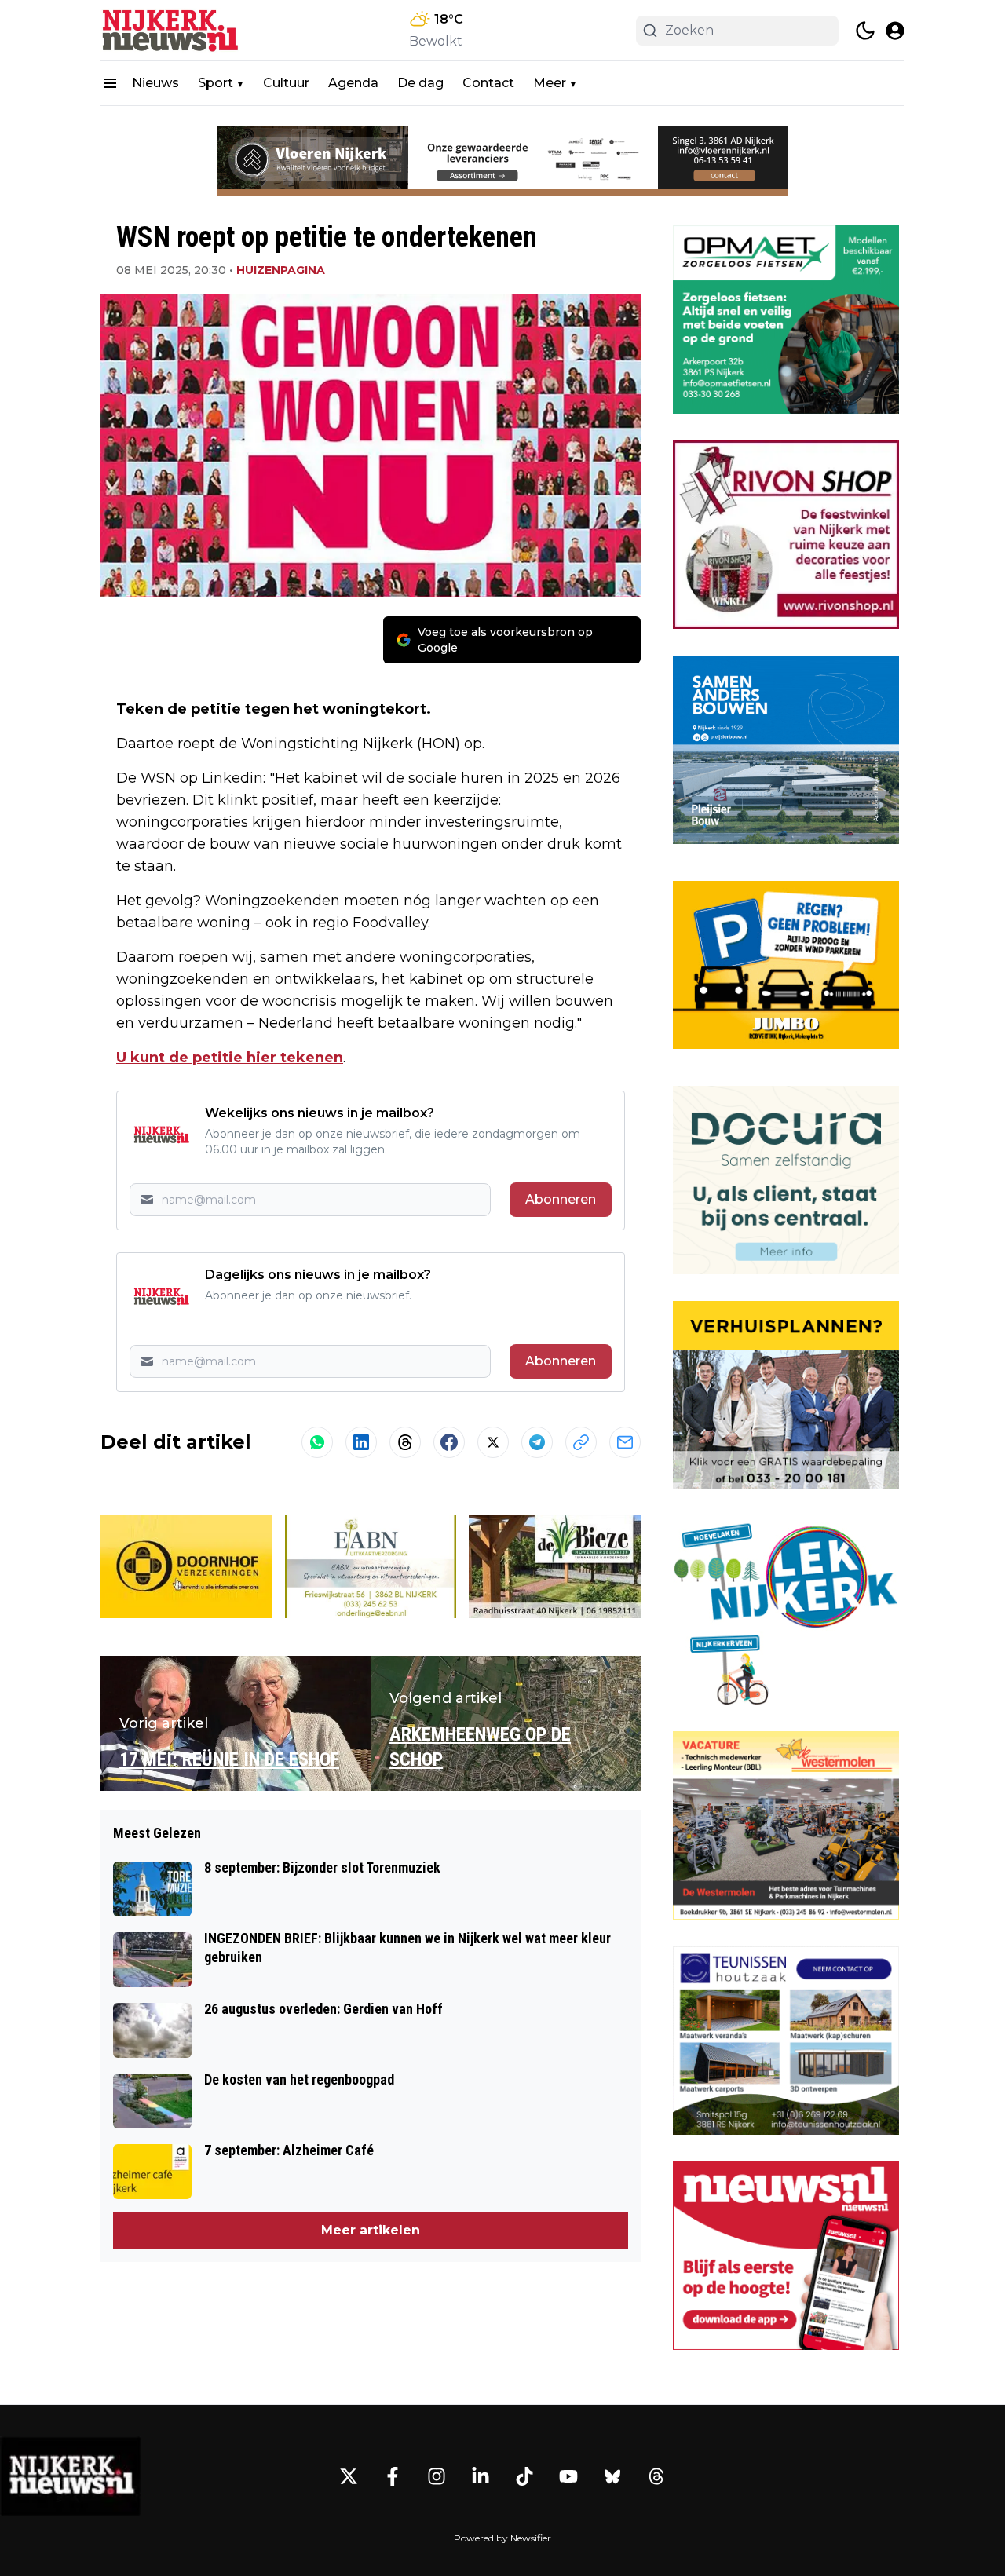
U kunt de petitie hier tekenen (230, 1058)
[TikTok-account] (524, 2476)
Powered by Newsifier (502, 2538)
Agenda (353, 83)
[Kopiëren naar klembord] (581, 1442)
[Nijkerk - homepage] (171, 30)
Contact (488, 83)
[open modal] (895, 31)
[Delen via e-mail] (625, 1442)
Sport (216, 83)
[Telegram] (537, 1442)
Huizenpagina (281, 270)
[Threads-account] (656, 2476)
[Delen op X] (493, 1442)
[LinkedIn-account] (481, 2476)
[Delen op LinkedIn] (361, 1442)
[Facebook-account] (393, 2476)
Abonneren (561, 1199)
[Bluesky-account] (612, 2476)
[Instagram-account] (437, 2476)
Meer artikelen (371, 2230)
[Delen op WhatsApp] (317, 1442)
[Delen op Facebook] (449, 1442)
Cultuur (286, 83)
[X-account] (349, 2476)
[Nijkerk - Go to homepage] (71, 2476)
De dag (420, 83)
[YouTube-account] (568, 2476)
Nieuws (155, 83)
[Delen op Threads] (405, 1442)
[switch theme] (865, 31)
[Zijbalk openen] (110, 83)
